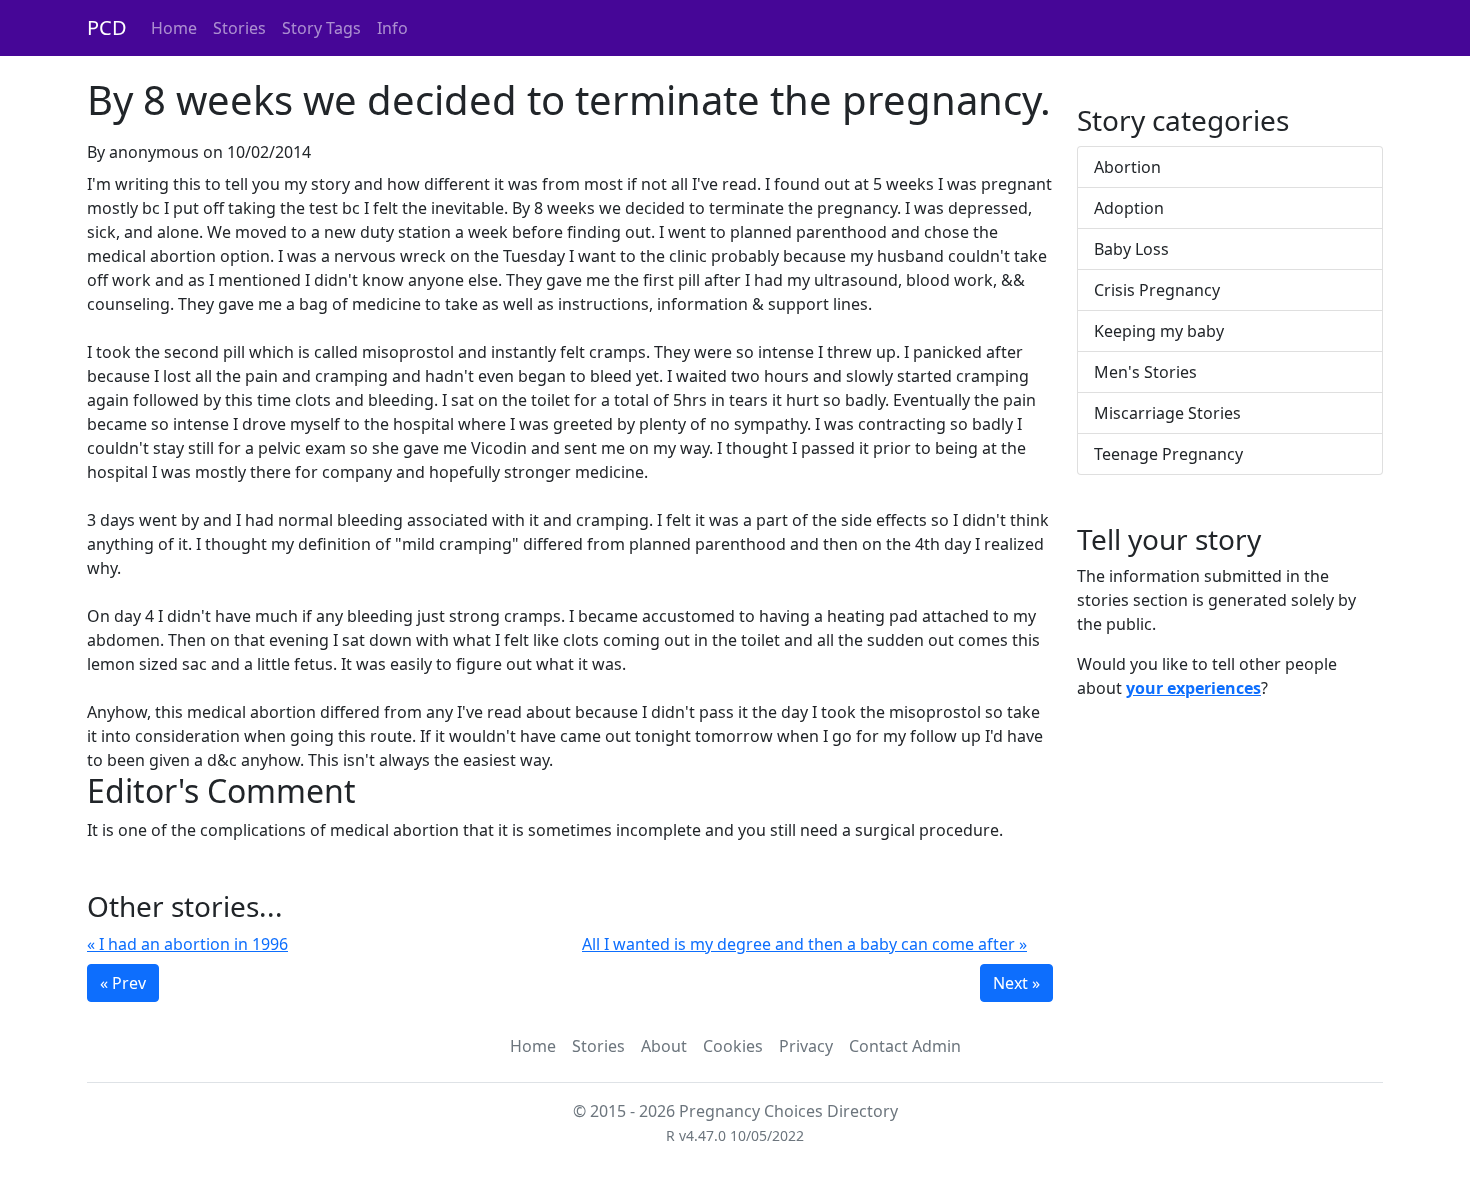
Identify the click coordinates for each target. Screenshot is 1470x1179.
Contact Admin (905, 1046)
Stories (239, 28)
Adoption (1129, 208)
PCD (107, 27)
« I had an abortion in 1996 (187, 944)
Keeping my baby (1159, 331)
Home (174, 28)
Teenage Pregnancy (1168, 454)
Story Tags (321, 28)
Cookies (733, 1046)
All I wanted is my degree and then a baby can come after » (804, 944)
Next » (1016, 983)
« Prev (123, 983)
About (664, 1046)
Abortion (1127, 167)
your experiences (1193, 688)
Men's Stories (1145, 372)
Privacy (806, 1046)
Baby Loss (1131, 249)
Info (392, 28)
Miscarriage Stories (1167, 413)
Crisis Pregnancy (1157, 290)
